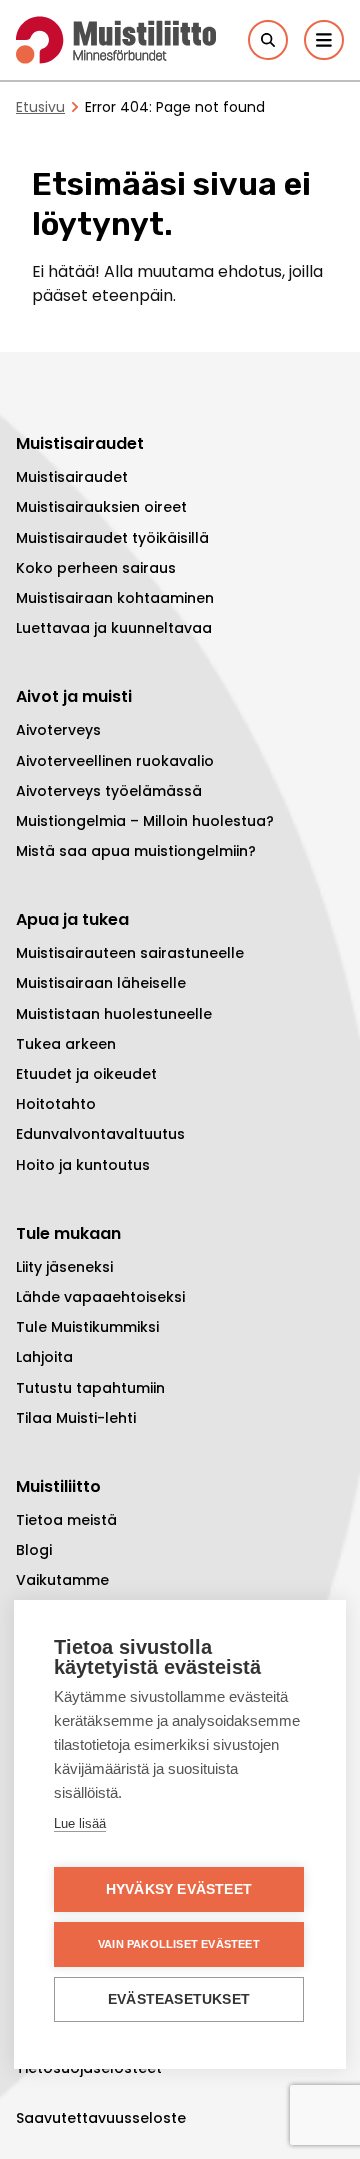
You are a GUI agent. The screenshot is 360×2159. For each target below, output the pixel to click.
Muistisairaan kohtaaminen (115, 598)
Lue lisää (80, 1823)
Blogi (34, 1550)
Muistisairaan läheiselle (101, 983)
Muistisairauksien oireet (101, 507)
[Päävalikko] (324, 40)
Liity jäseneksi (64, 1267)
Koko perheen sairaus (96, 568)
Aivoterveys (58, 730)
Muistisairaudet (72, 477)
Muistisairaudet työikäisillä (112, 538)
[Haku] (268, 40)
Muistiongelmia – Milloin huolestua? (145, 821)
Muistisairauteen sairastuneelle (130, 953)
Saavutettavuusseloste (101, 2118)
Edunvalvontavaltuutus (100, 1134)
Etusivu (40, 107)
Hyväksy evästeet (179, 1889)
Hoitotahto (56, 1104)
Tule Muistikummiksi (87, 1327)
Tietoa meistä (66, 1520)
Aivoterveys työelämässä (109, 791)
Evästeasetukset (179, 1999)
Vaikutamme (62, 1580)
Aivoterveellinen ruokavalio (115, 761)
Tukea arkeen (66, 1044)
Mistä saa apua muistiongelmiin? (136, 851)
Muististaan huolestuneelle (114, 1014)
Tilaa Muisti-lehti (76, 1418)
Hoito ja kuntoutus (83, 1165)
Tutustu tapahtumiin (90, 1388)
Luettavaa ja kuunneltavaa (114, 628)
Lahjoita (44, 1357)
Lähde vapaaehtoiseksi (100, 1297)
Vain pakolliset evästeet (179, 1944)
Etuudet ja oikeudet (86, 1074)
